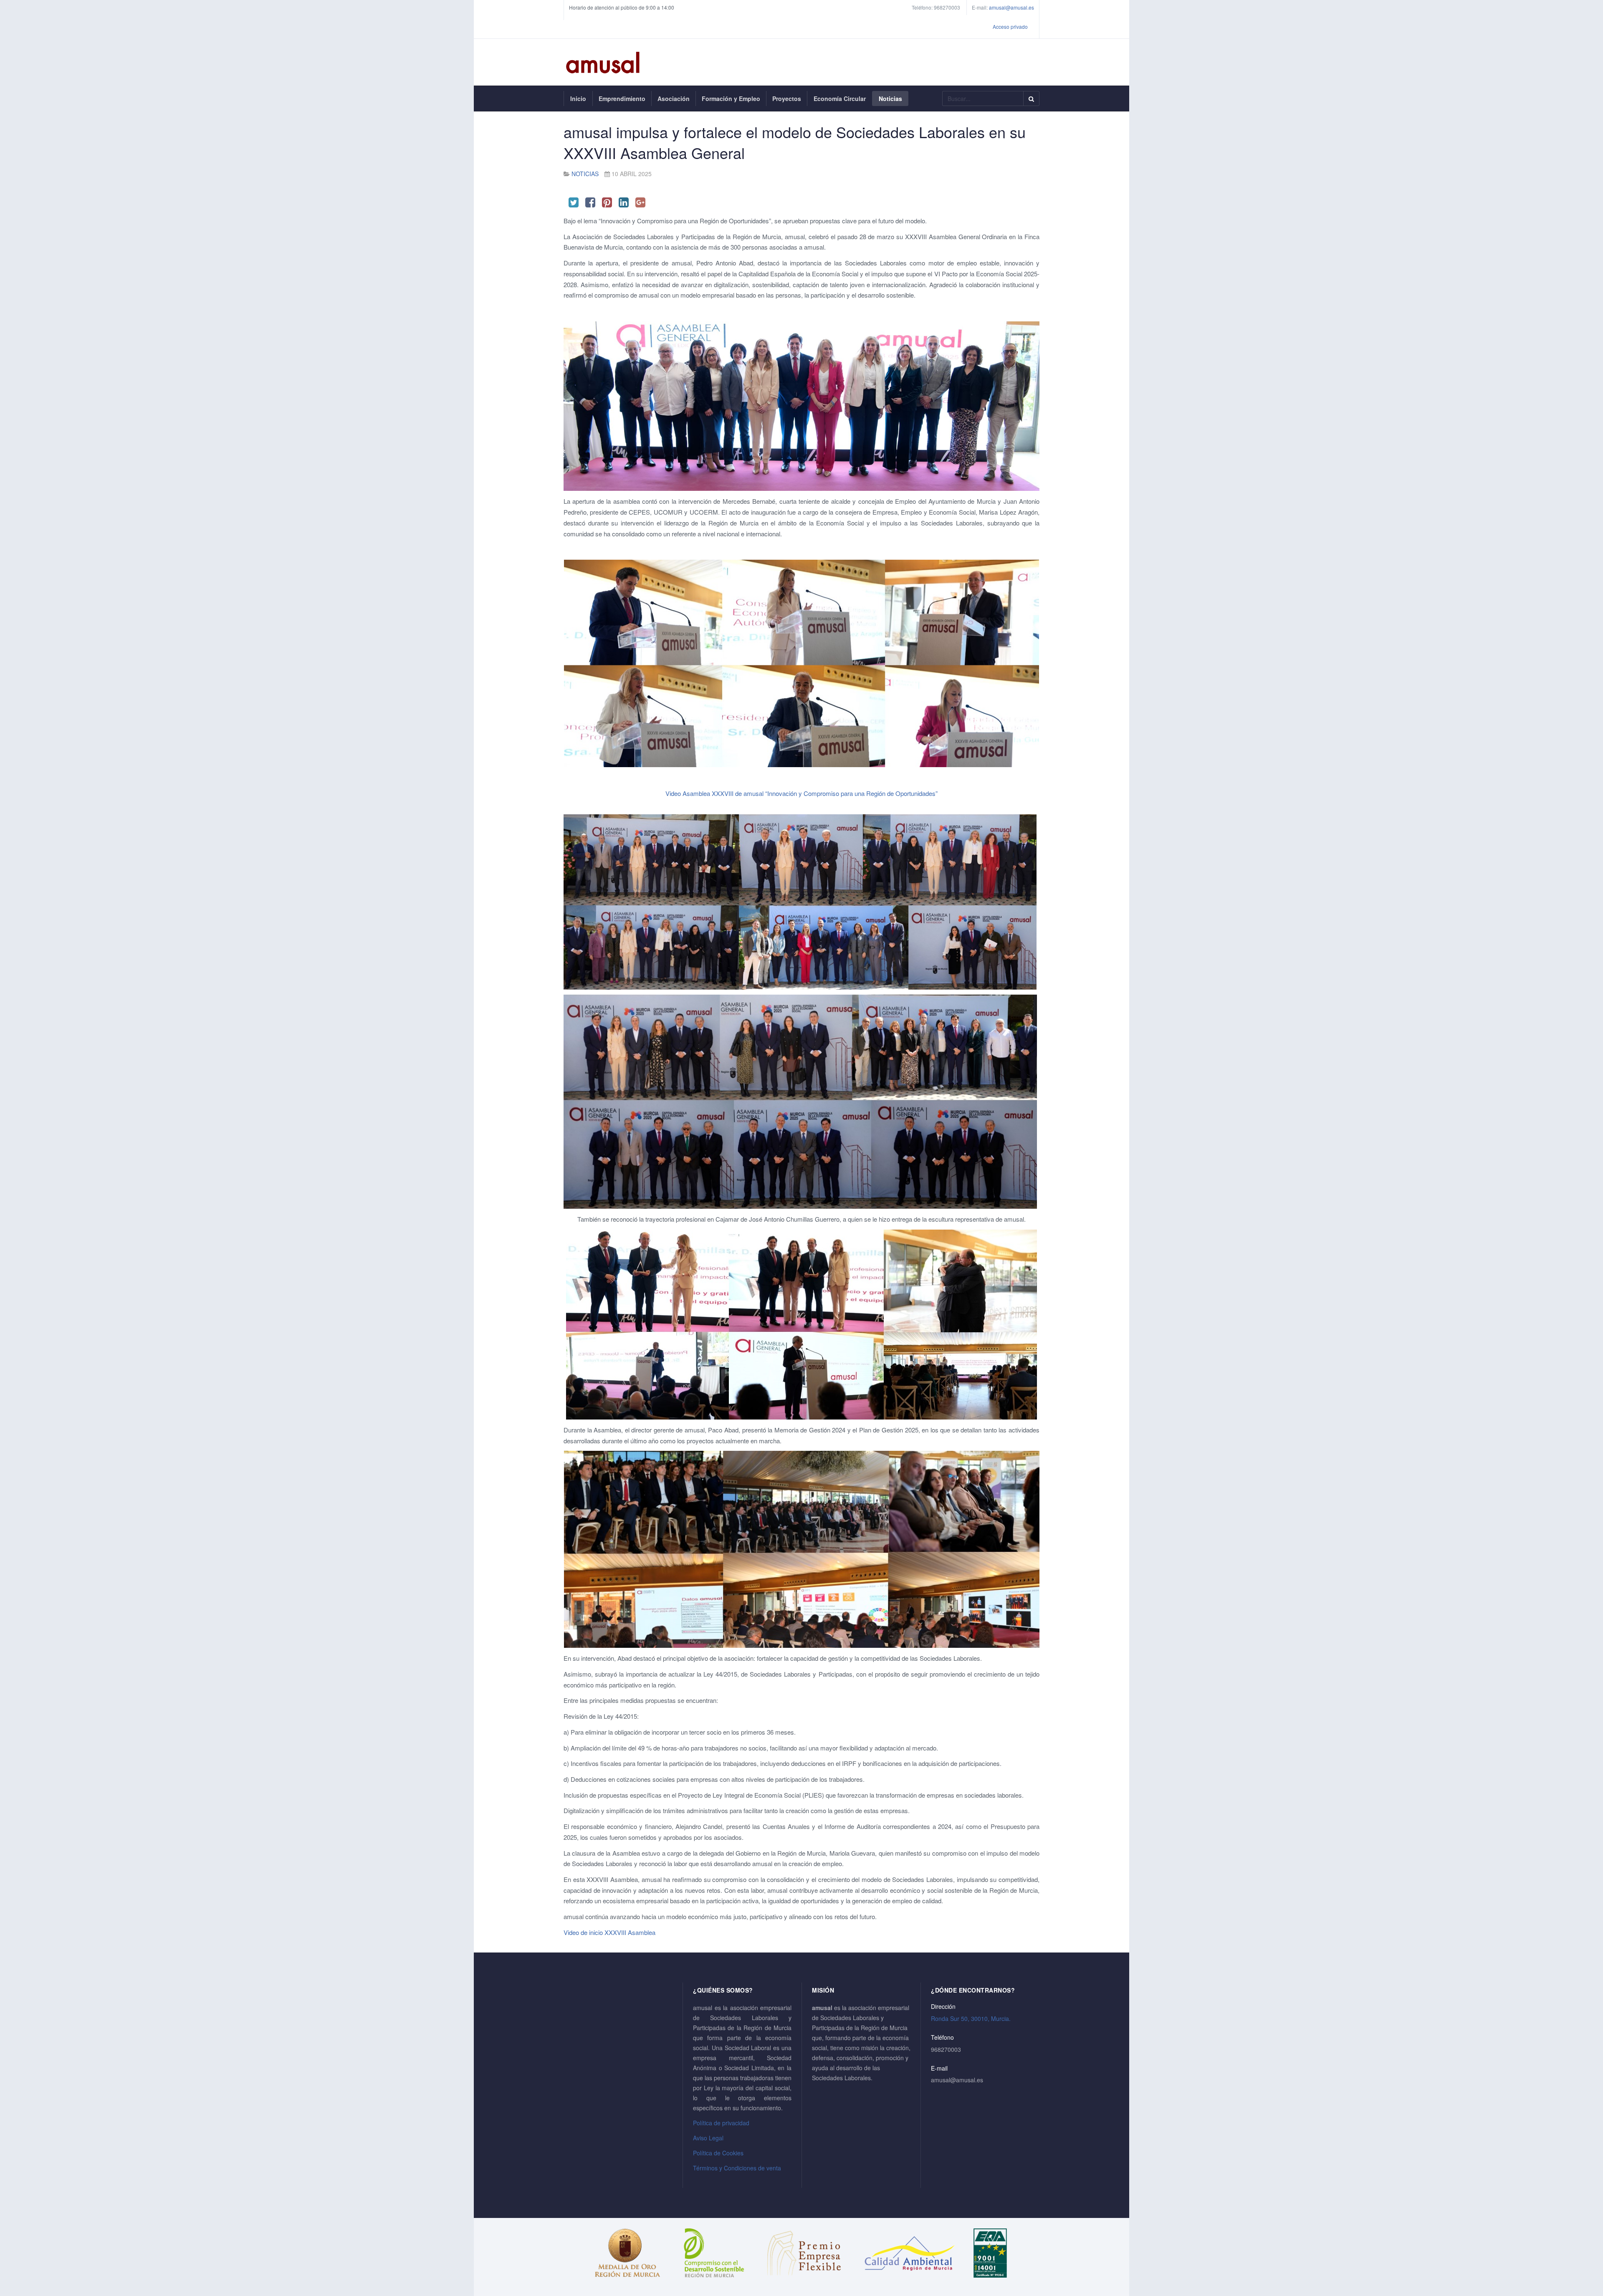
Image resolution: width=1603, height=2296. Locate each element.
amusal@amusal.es (1011, 7)
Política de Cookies (718, 2153)
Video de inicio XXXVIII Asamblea (612, 1932)
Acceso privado (1010, 27)
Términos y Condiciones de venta (737, 2168)
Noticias (890, 99)
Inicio (578, 99)
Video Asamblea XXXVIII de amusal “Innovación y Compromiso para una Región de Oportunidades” (801, 793)
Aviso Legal (708, 2138)
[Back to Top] (1583, 2227)
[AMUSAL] (603, 62)
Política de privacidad (721, 2123)
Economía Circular (840, 99)
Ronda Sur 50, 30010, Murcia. (971, 2018)
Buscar (1031, 99)
